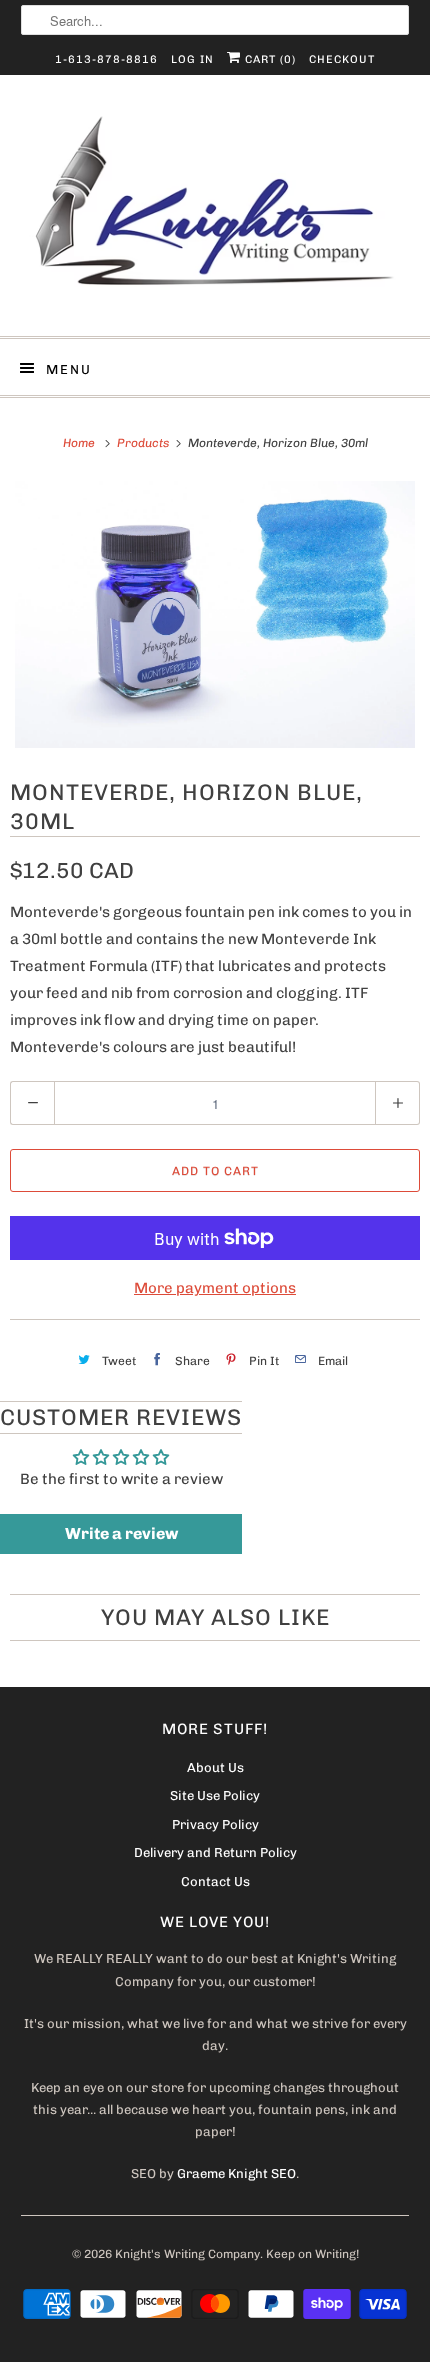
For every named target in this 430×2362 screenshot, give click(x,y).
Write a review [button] (121, 1533)
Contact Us (215, 1881)
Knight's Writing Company (187, 2254)
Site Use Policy (215, 1795)
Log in (192, 59)
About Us (215, 1767)
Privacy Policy (215, 1824)
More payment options (215, 1288)
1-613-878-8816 (106, 59)
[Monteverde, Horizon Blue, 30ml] (215, 614)
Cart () (268, 59)
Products (144, 443)
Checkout (342, 59)
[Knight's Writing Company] (215, 213)
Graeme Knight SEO (236, 2173)
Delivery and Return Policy (215, 1852)
